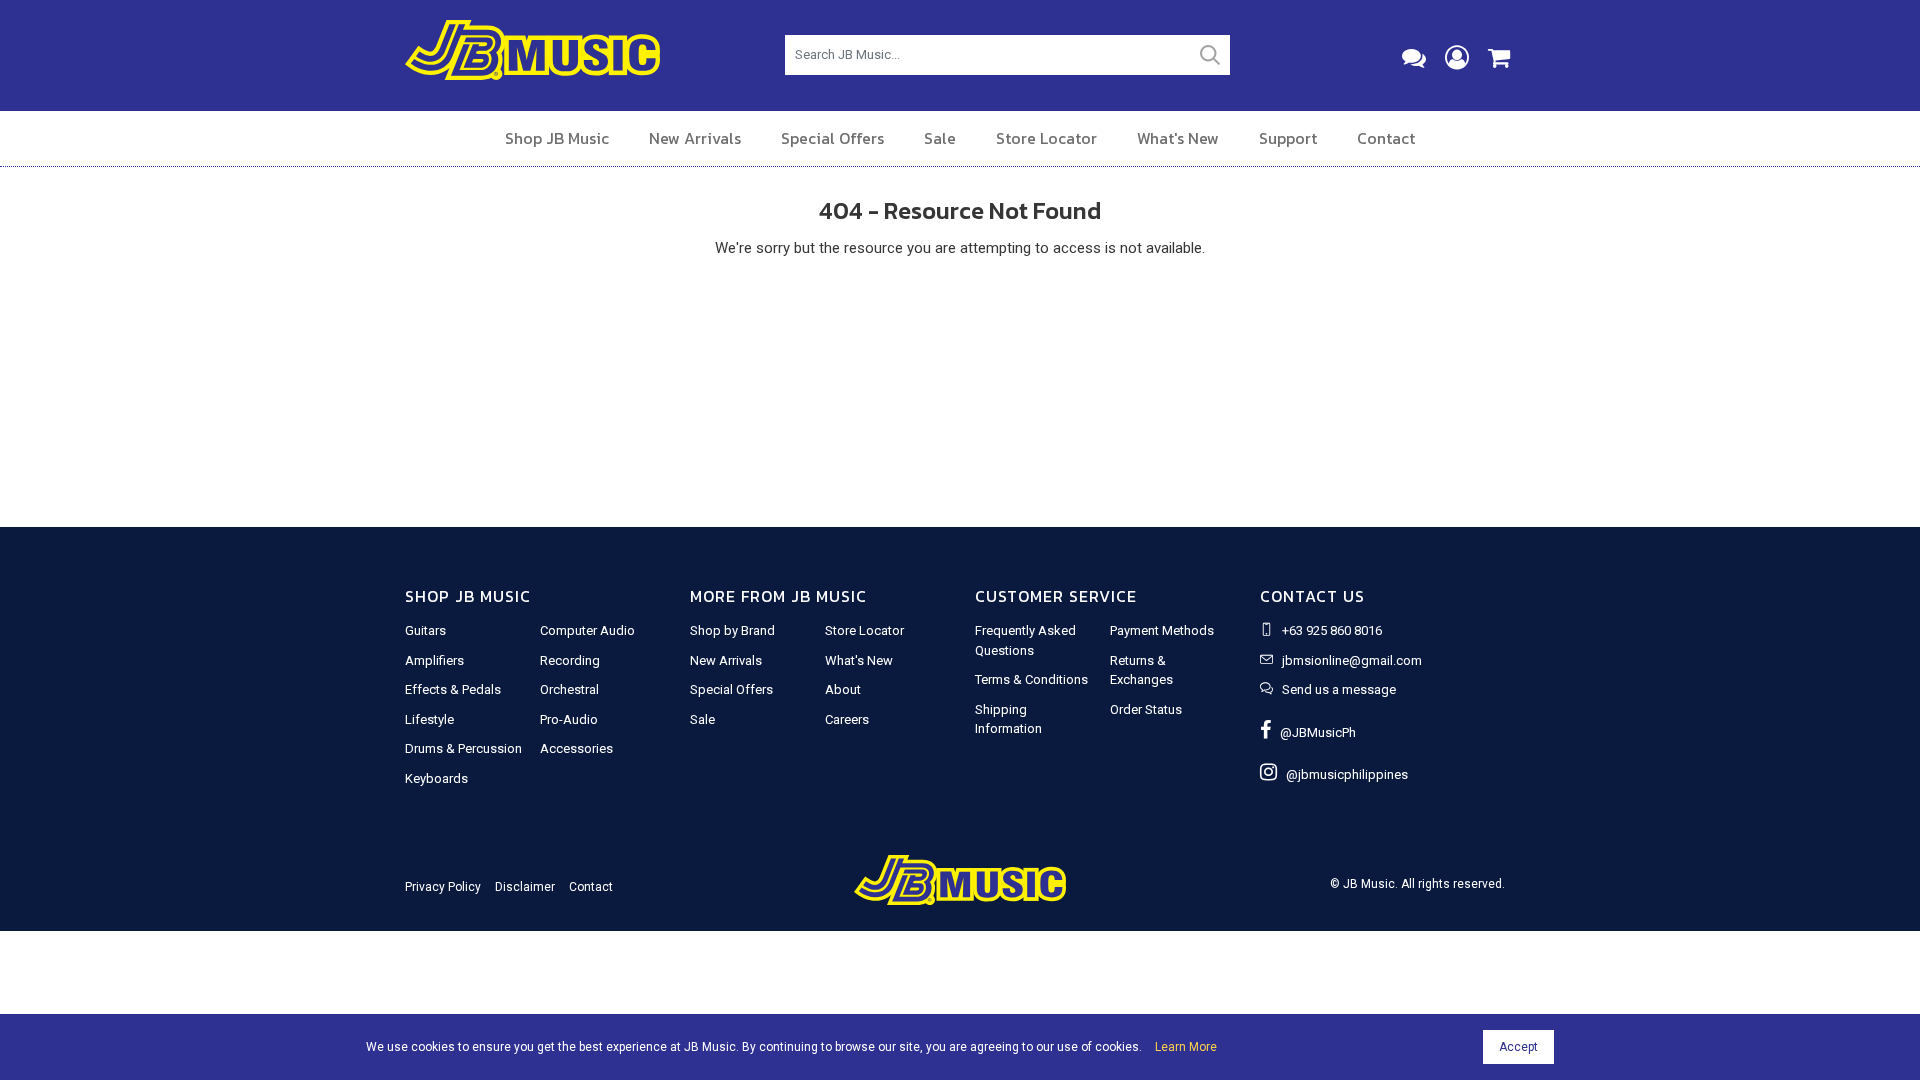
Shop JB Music (557, 138)
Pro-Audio (569, 719)
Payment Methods (1162, 630)
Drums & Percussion (463, 748)
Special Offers (832, 138)
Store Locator (1046, 138)
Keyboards (436, 778)
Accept (1518, 1047)
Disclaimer (525, 887)
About (843, 689)
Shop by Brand (732, 630)
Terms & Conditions (1031, 679)
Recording (570, 660)
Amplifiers (434, 660)
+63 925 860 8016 (1332, 630)
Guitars (425, 630)
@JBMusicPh (1313, 732)
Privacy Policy (443, 887)
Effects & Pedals (453, 689)
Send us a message (1339, 689)
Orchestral (569, 689)
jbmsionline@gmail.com (1352, 660)
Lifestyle (429, 719)
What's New (1178, 138)
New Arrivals (695, 138)
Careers (847, 719)
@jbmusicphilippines (1342, 774)
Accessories (576, 748)
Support (1288, 138)
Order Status (1146, 709)
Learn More (1186, 1047)
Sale (940, 138)
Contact (1386, 138)
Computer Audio (587, 630)
